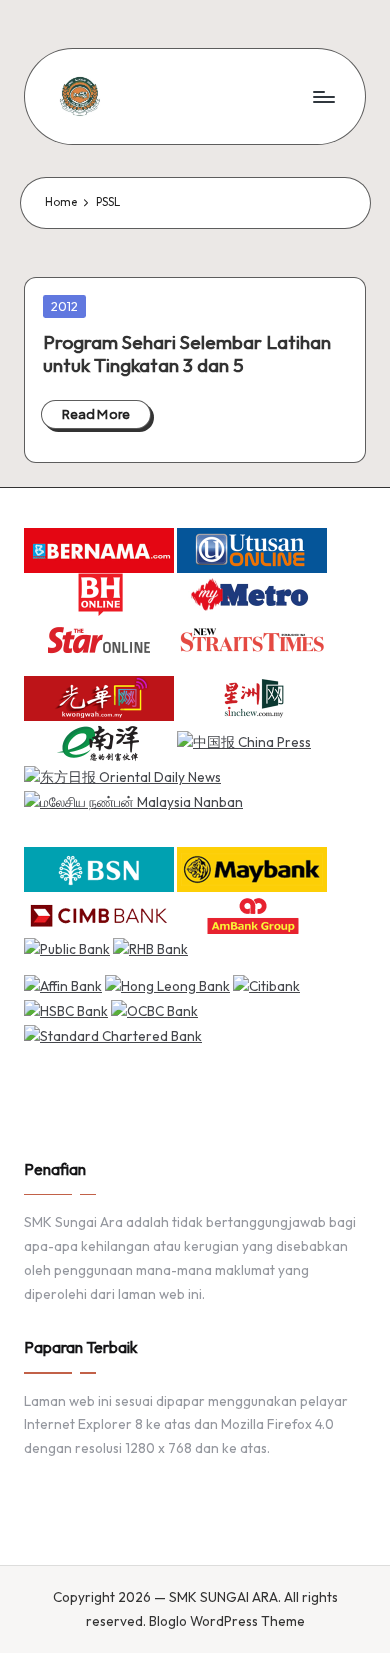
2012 (64, 306)
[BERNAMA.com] (99, 549)
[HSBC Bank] (66, 1010)
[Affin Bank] (63, 985)
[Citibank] (266, 985)
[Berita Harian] (99, 594)
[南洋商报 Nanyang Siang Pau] (99, 741)
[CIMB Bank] (99, 913)
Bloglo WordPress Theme (227, 1621)
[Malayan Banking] (252, 868)
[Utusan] (252, 549)
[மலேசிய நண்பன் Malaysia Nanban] (133, 801)
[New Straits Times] (252, 639)
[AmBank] (252, 913)
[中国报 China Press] (244, 741)
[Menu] (323, 96)
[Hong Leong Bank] (167, 985)
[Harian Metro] (252, 594)
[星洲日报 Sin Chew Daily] (252, 696)
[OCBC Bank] (154, 1010)
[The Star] (99, 639)
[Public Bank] (67, 948)
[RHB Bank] (150, 948)
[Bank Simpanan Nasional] (99, 868)
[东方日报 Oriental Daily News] (122, 777)
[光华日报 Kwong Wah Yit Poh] (99, 696)
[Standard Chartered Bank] (113, 1035)
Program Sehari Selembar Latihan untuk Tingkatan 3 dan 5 (187, 353)
